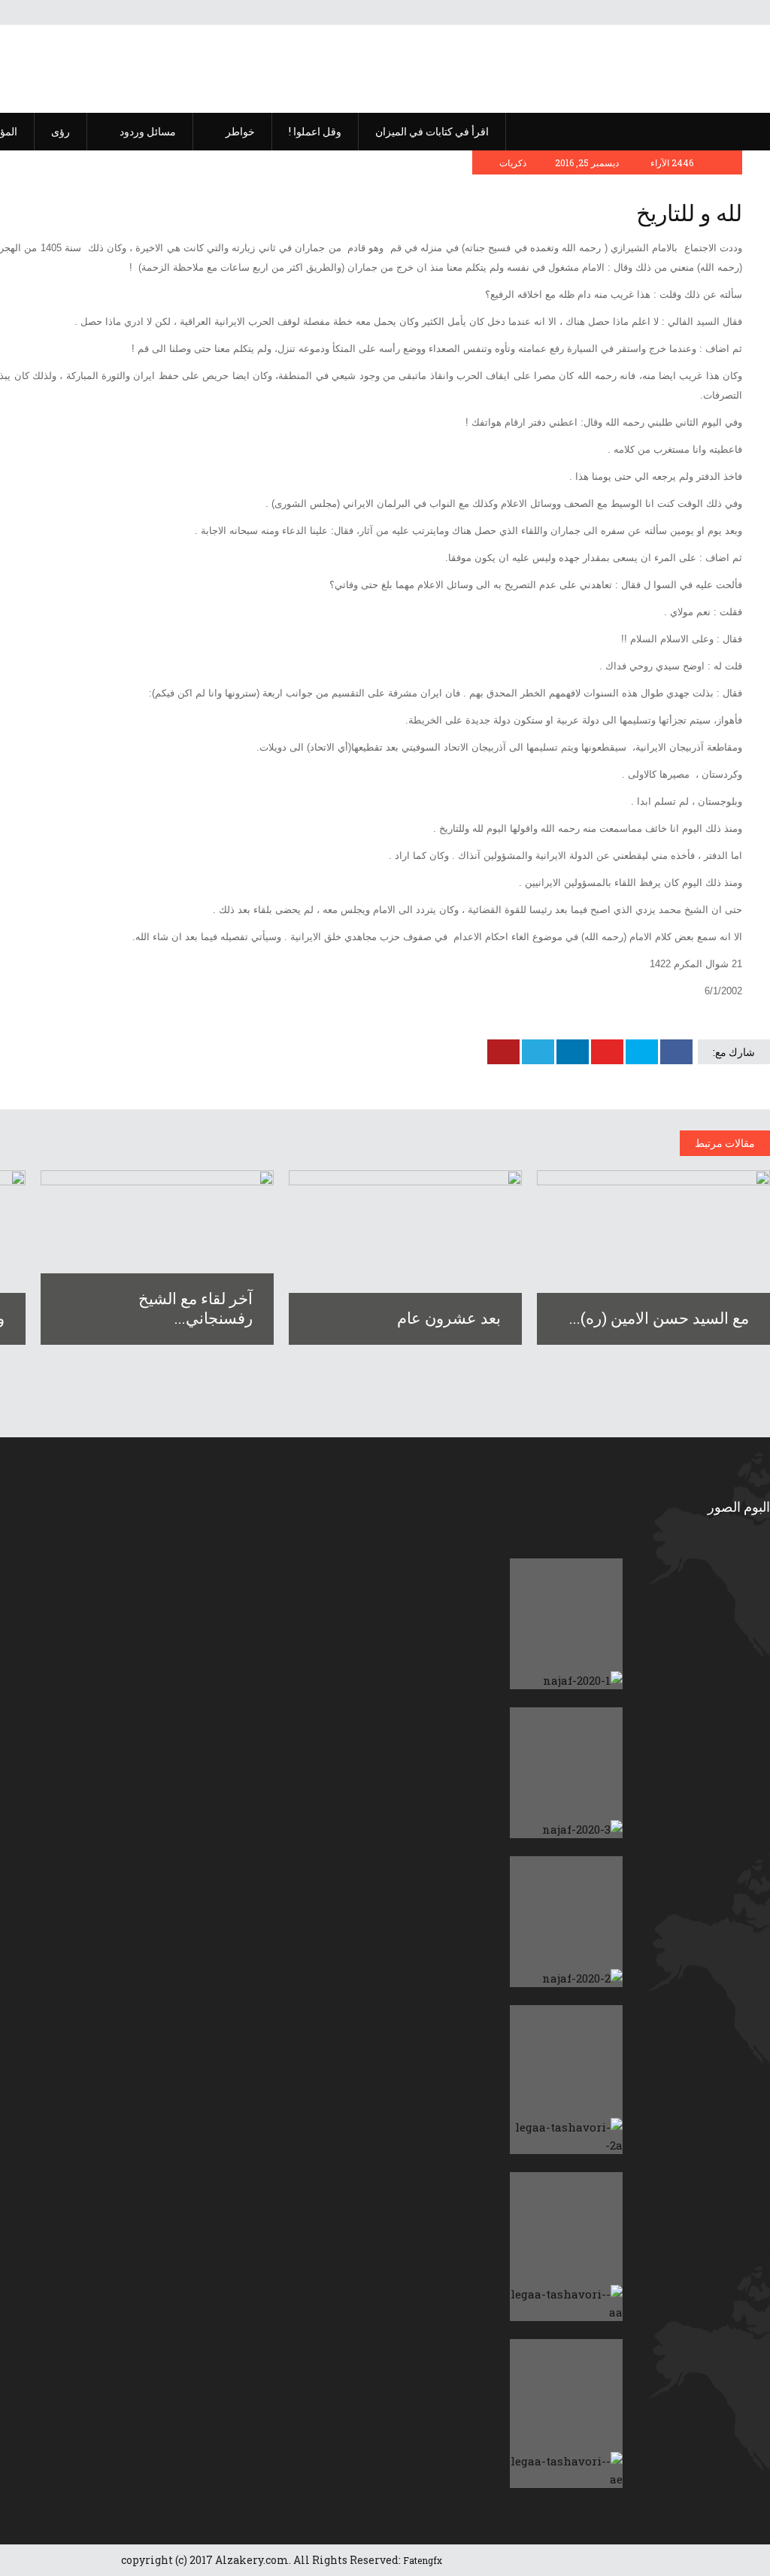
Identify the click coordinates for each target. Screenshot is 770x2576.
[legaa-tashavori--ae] (566, 2414)
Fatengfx (423, 2560)
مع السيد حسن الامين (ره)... (659, 1318)
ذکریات (513, 162)
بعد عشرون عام (449, 1318)
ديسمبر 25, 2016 (588, 162)
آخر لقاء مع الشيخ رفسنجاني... (196, 1308)
